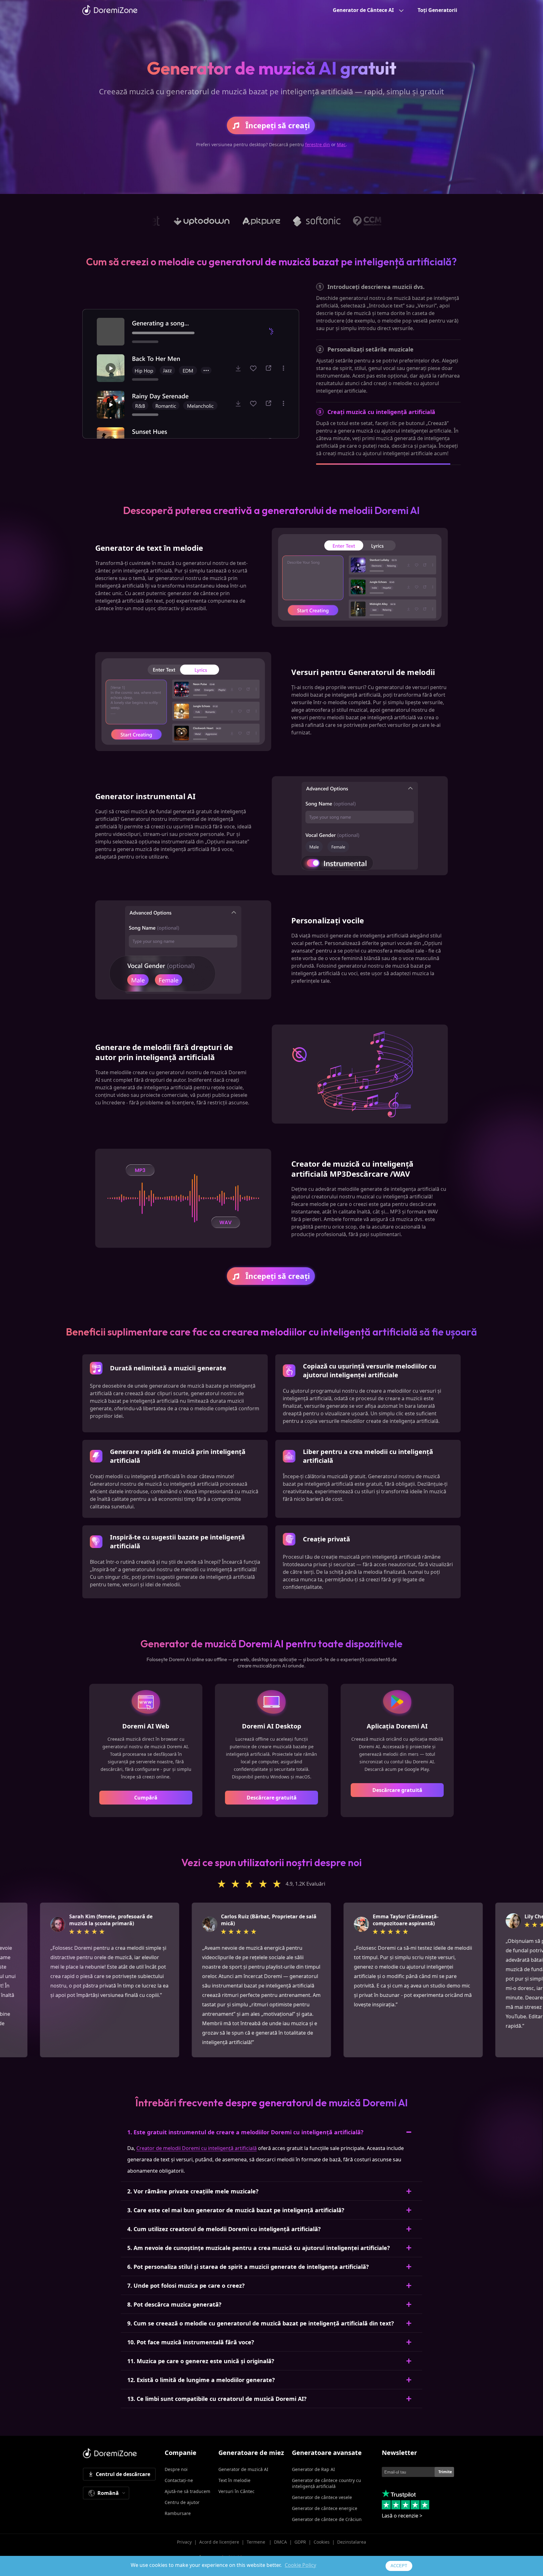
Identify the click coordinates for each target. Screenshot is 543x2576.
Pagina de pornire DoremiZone (110, 10)
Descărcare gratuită (272, 1798)
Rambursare (178, 2513)
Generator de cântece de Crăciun (327, 2519)
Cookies (322, 2542)
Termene (257, 2542)
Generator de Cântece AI (363, 10)
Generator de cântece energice (325, 2508)
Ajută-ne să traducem (187, 2491)
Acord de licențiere (219, 2542)
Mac (341, 144)
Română (108, 2493)
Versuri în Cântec (236, 2491)
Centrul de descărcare (123, 2474)
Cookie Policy (300, 2565)
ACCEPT (399, 2566)
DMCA (280, 2542)
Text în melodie (234, 2480)
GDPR (300, 2542)
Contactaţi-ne (179, 2480)
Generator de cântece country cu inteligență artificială (326, 2483)
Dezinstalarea (352, 2542)
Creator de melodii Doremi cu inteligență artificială (197, 2148)
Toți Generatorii (437, 10)
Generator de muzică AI (243, 2469)
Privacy (184, 2542)
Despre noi (176, 2469)
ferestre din (318, 144)
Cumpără (146, 1798)
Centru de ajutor (182, 2502)
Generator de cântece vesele (322, 2497)
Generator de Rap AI (313, 2469)
